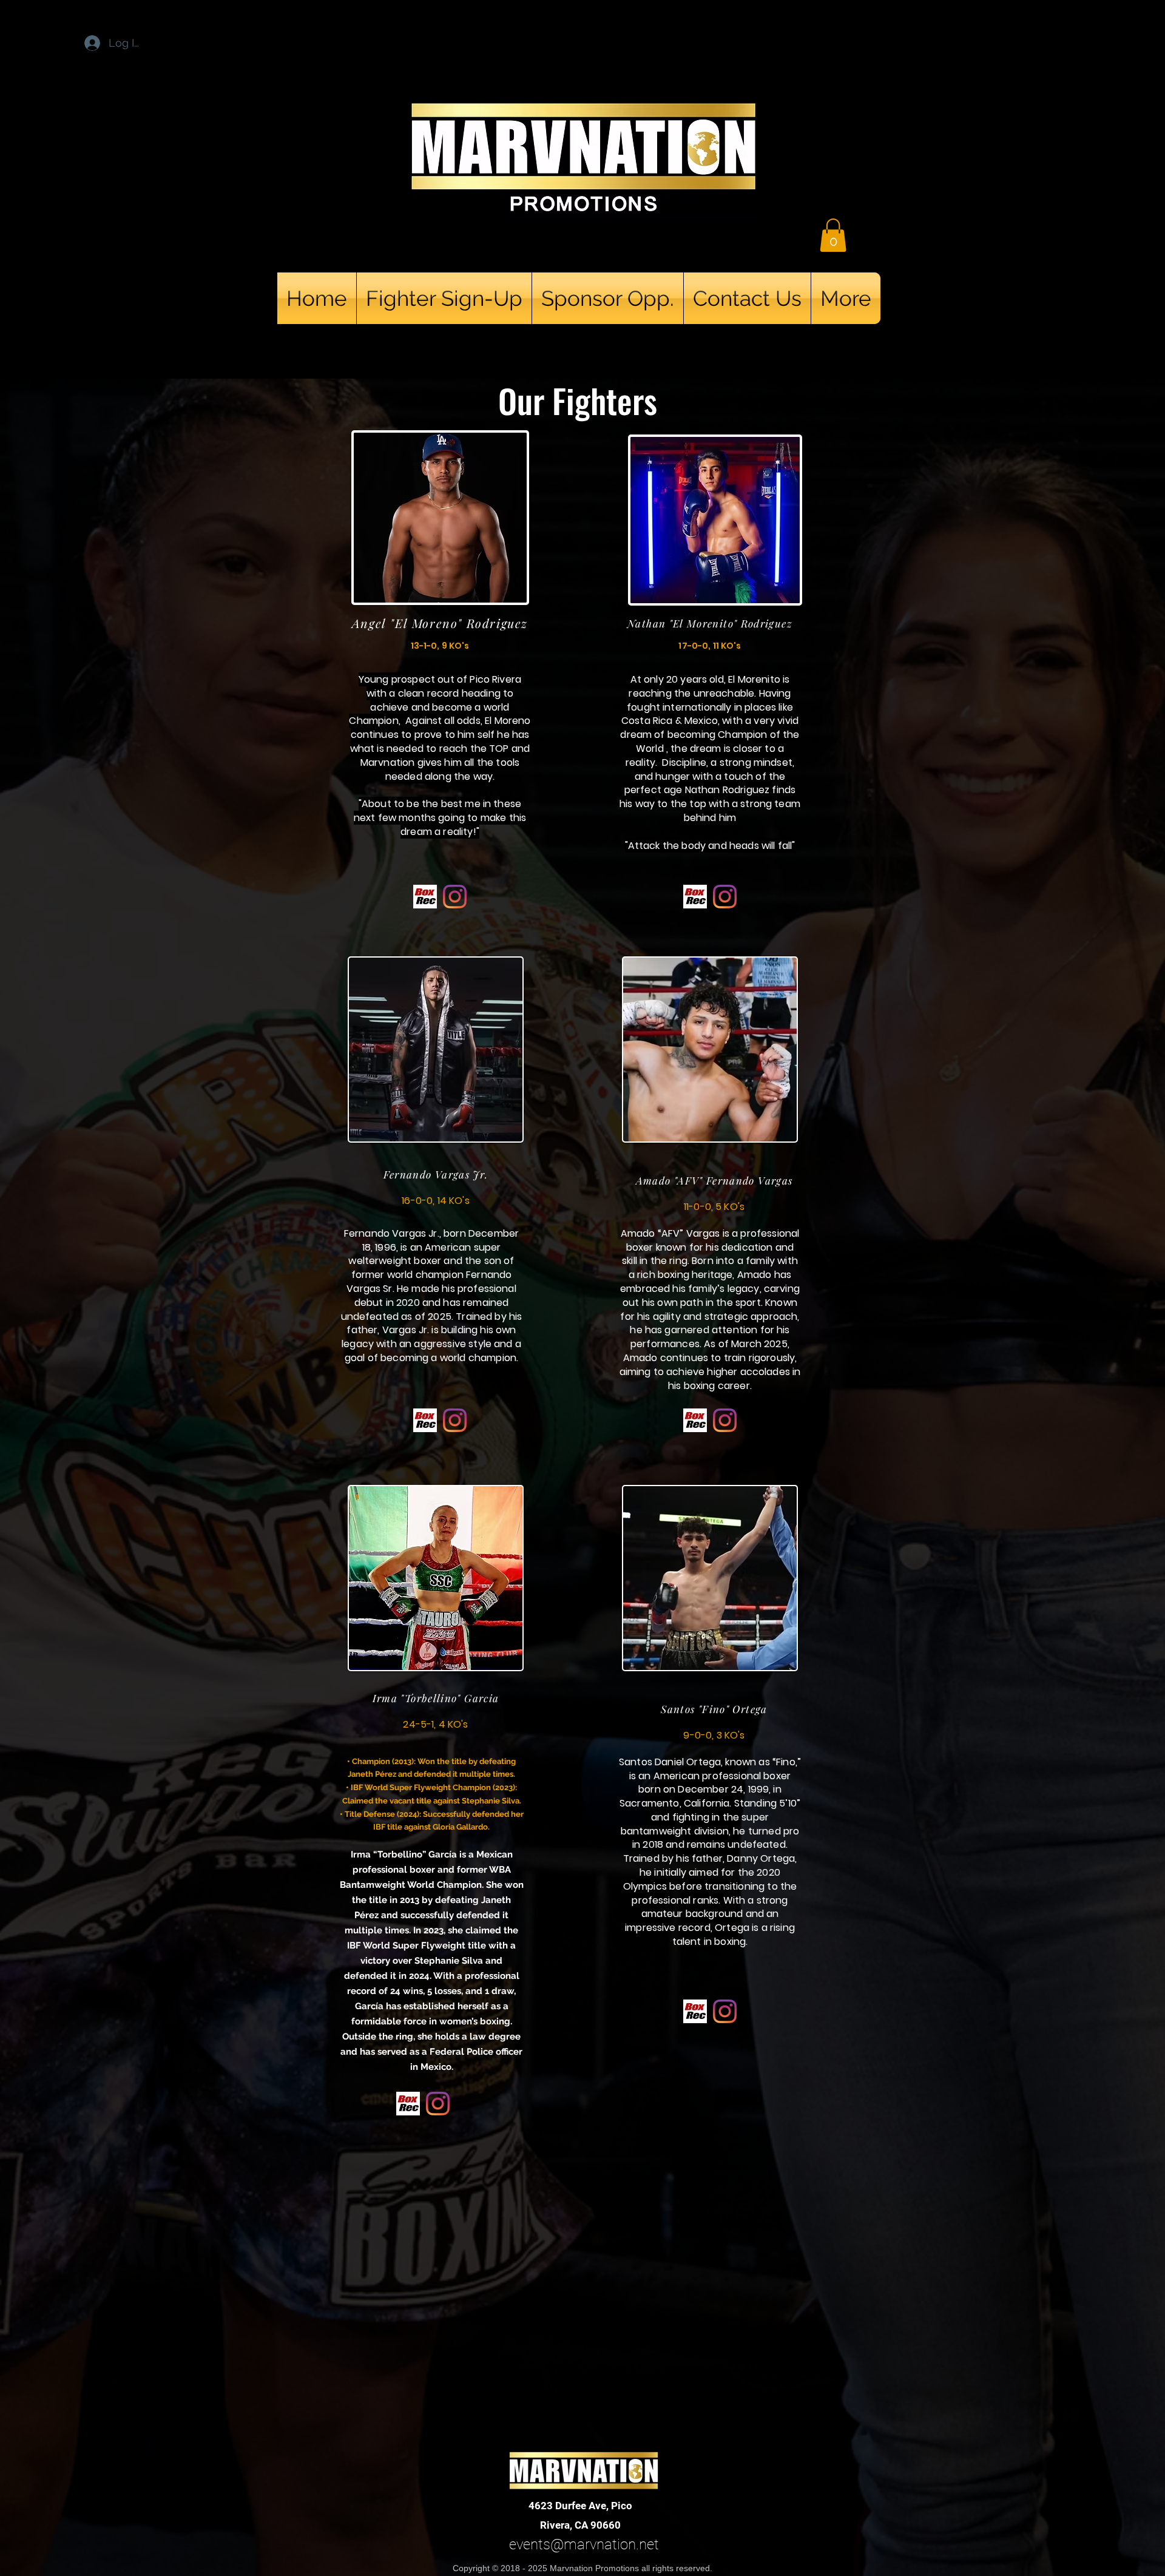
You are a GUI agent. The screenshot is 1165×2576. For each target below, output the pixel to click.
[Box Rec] (425, 897)
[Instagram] (455, 897)
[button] (833, 235)
